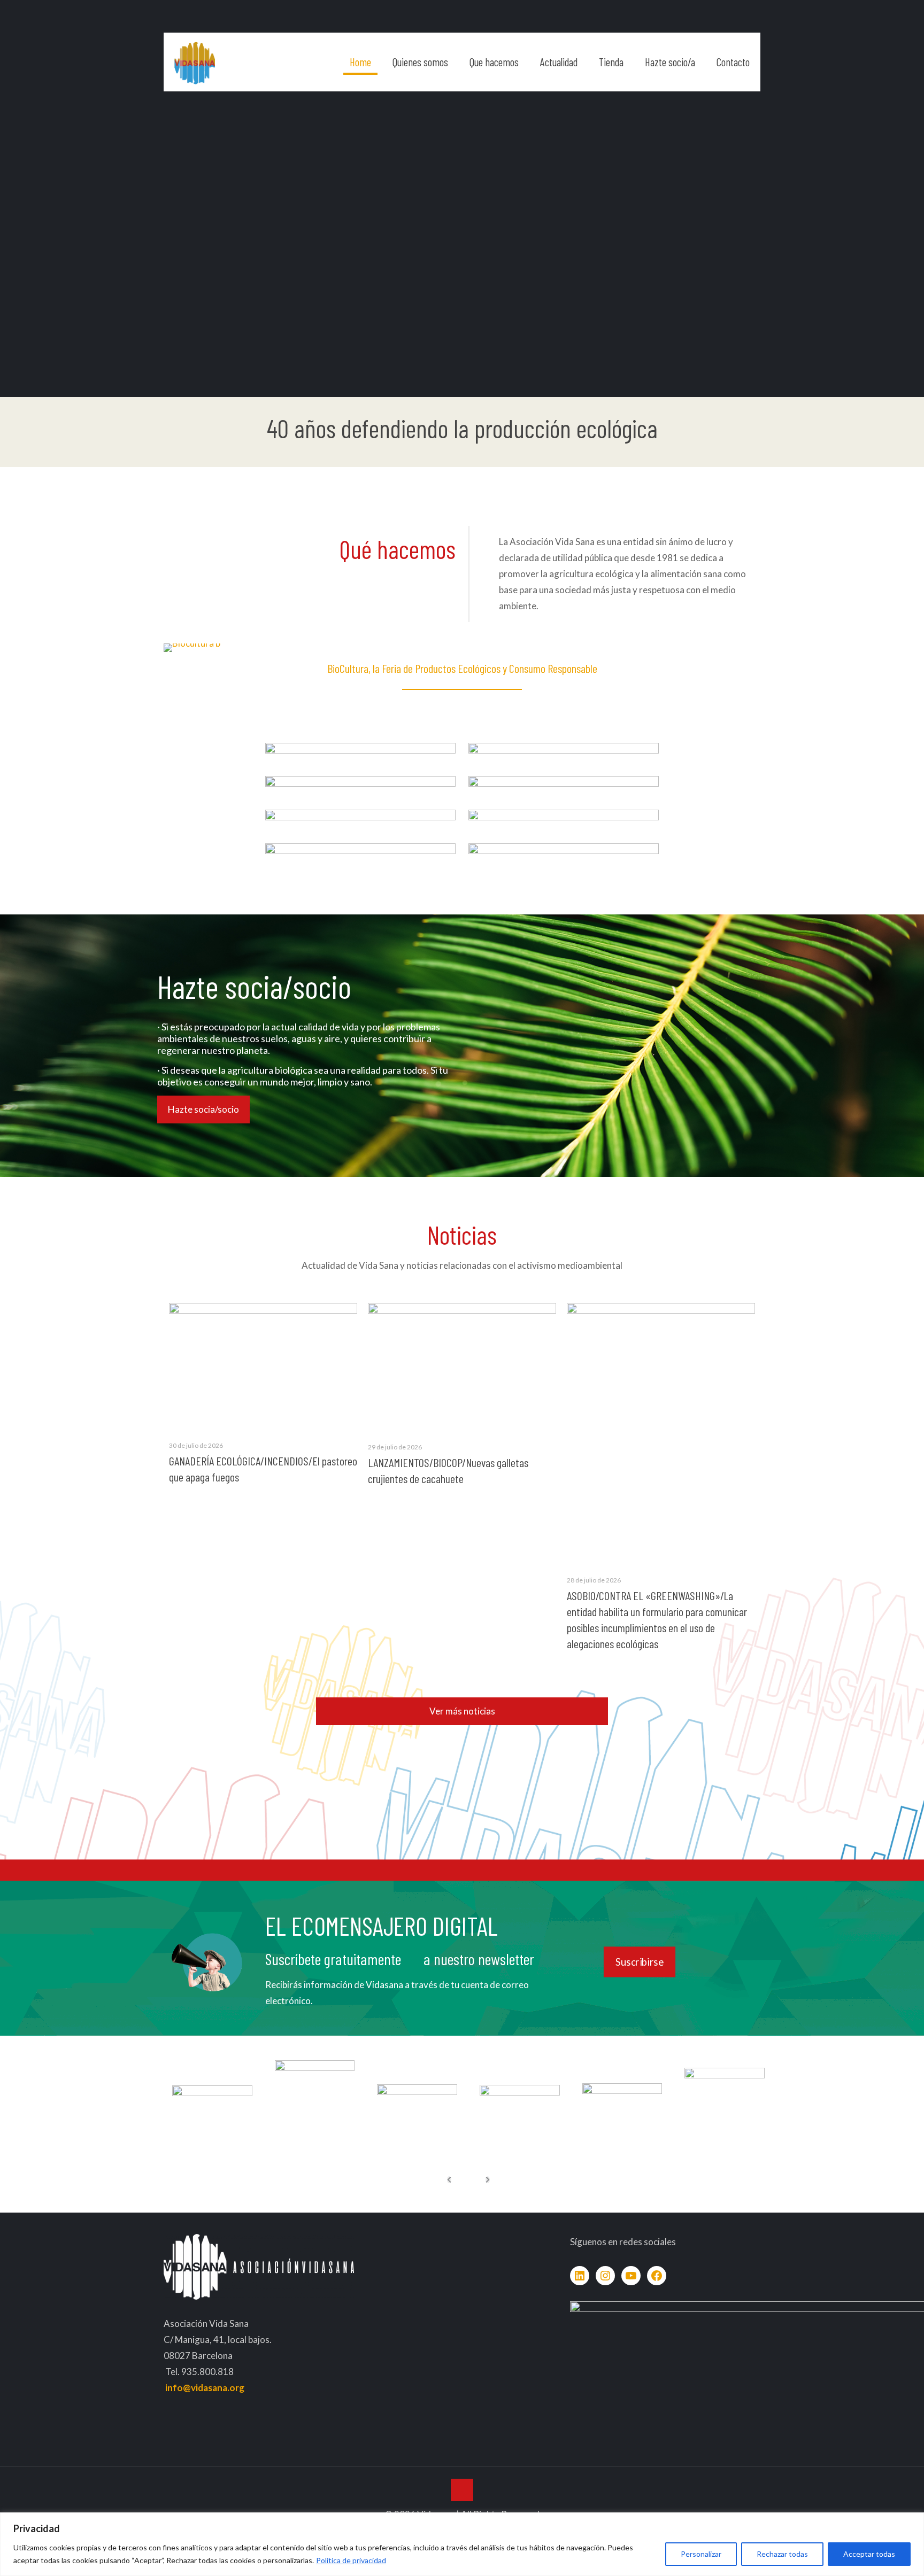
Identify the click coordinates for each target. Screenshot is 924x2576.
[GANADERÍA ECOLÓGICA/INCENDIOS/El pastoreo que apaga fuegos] (263, 1366)
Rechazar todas (782, 2554)
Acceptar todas (869, 2554)
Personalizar (701, 2554)
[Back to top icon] (462, 2490)
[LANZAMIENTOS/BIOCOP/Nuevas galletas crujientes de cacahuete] (462, 1367)
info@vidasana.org (205, 2388)
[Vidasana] (195, 62)
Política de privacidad (351, 2560)
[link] (360, 758)
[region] (462, 2544)
